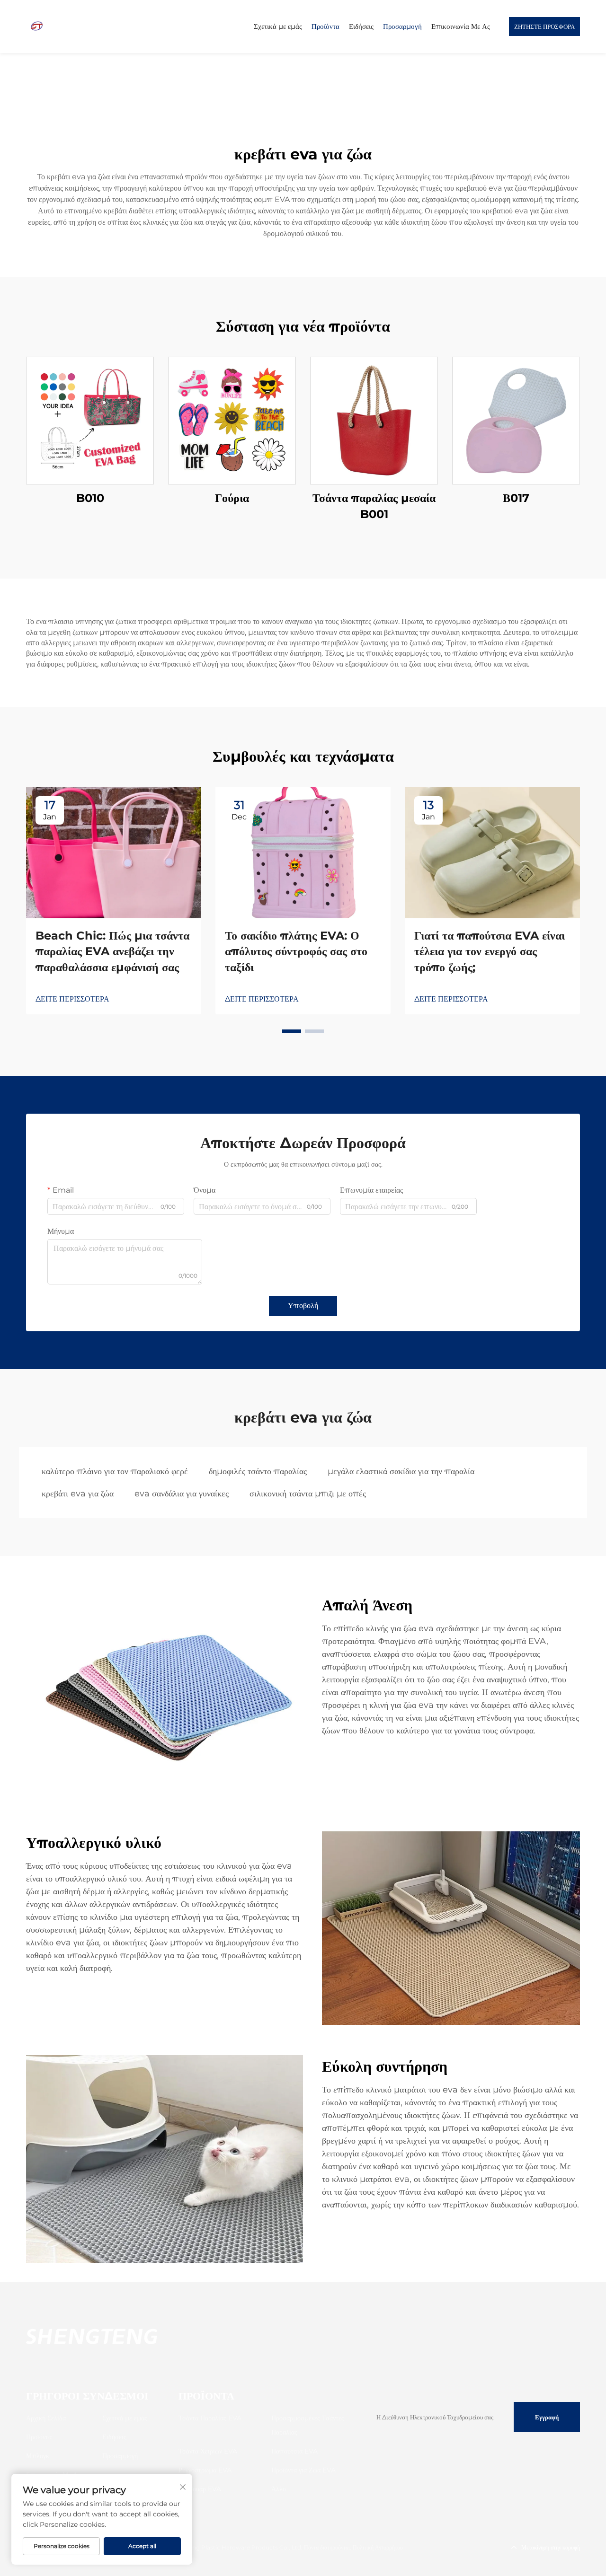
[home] (37, 26)
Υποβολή (303, 1306)
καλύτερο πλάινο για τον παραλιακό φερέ (115, 1471)
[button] (292, 1031)
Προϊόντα (325, 26)
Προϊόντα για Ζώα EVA (303, 2470)
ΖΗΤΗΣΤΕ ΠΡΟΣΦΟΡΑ (544, 26)
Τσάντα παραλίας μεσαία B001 (374, 506)
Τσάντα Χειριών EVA (208, 2451)
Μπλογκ (38, 2456)
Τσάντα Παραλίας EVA (210, 2418)
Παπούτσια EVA (294, 2451)
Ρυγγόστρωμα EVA (205, 2470)
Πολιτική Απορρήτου (378, 2547)
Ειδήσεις (361, 26)
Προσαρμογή (402, 26)
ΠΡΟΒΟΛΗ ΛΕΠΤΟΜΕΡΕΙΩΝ (90, 420)
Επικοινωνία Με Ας (461, 26)
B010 (90, 498)
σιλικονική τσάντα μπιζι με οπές (308, 1494)
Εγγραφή (547, 2417)
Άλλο (279, 2489)
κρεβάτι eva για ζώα (78, 1494)
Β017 (516, 498)
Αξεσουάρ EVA (200, 2489)
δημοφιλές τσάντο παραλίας (258, 1471)
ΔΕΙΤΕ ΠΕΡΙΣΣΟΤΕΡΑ (72, 999)
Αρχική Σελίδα (46, 2418)
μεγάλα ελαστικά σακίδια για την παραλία (401, 1471)
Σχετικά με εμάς (278, 26)
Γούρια (232, 498)
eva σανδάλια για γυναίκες (182, 1494)
